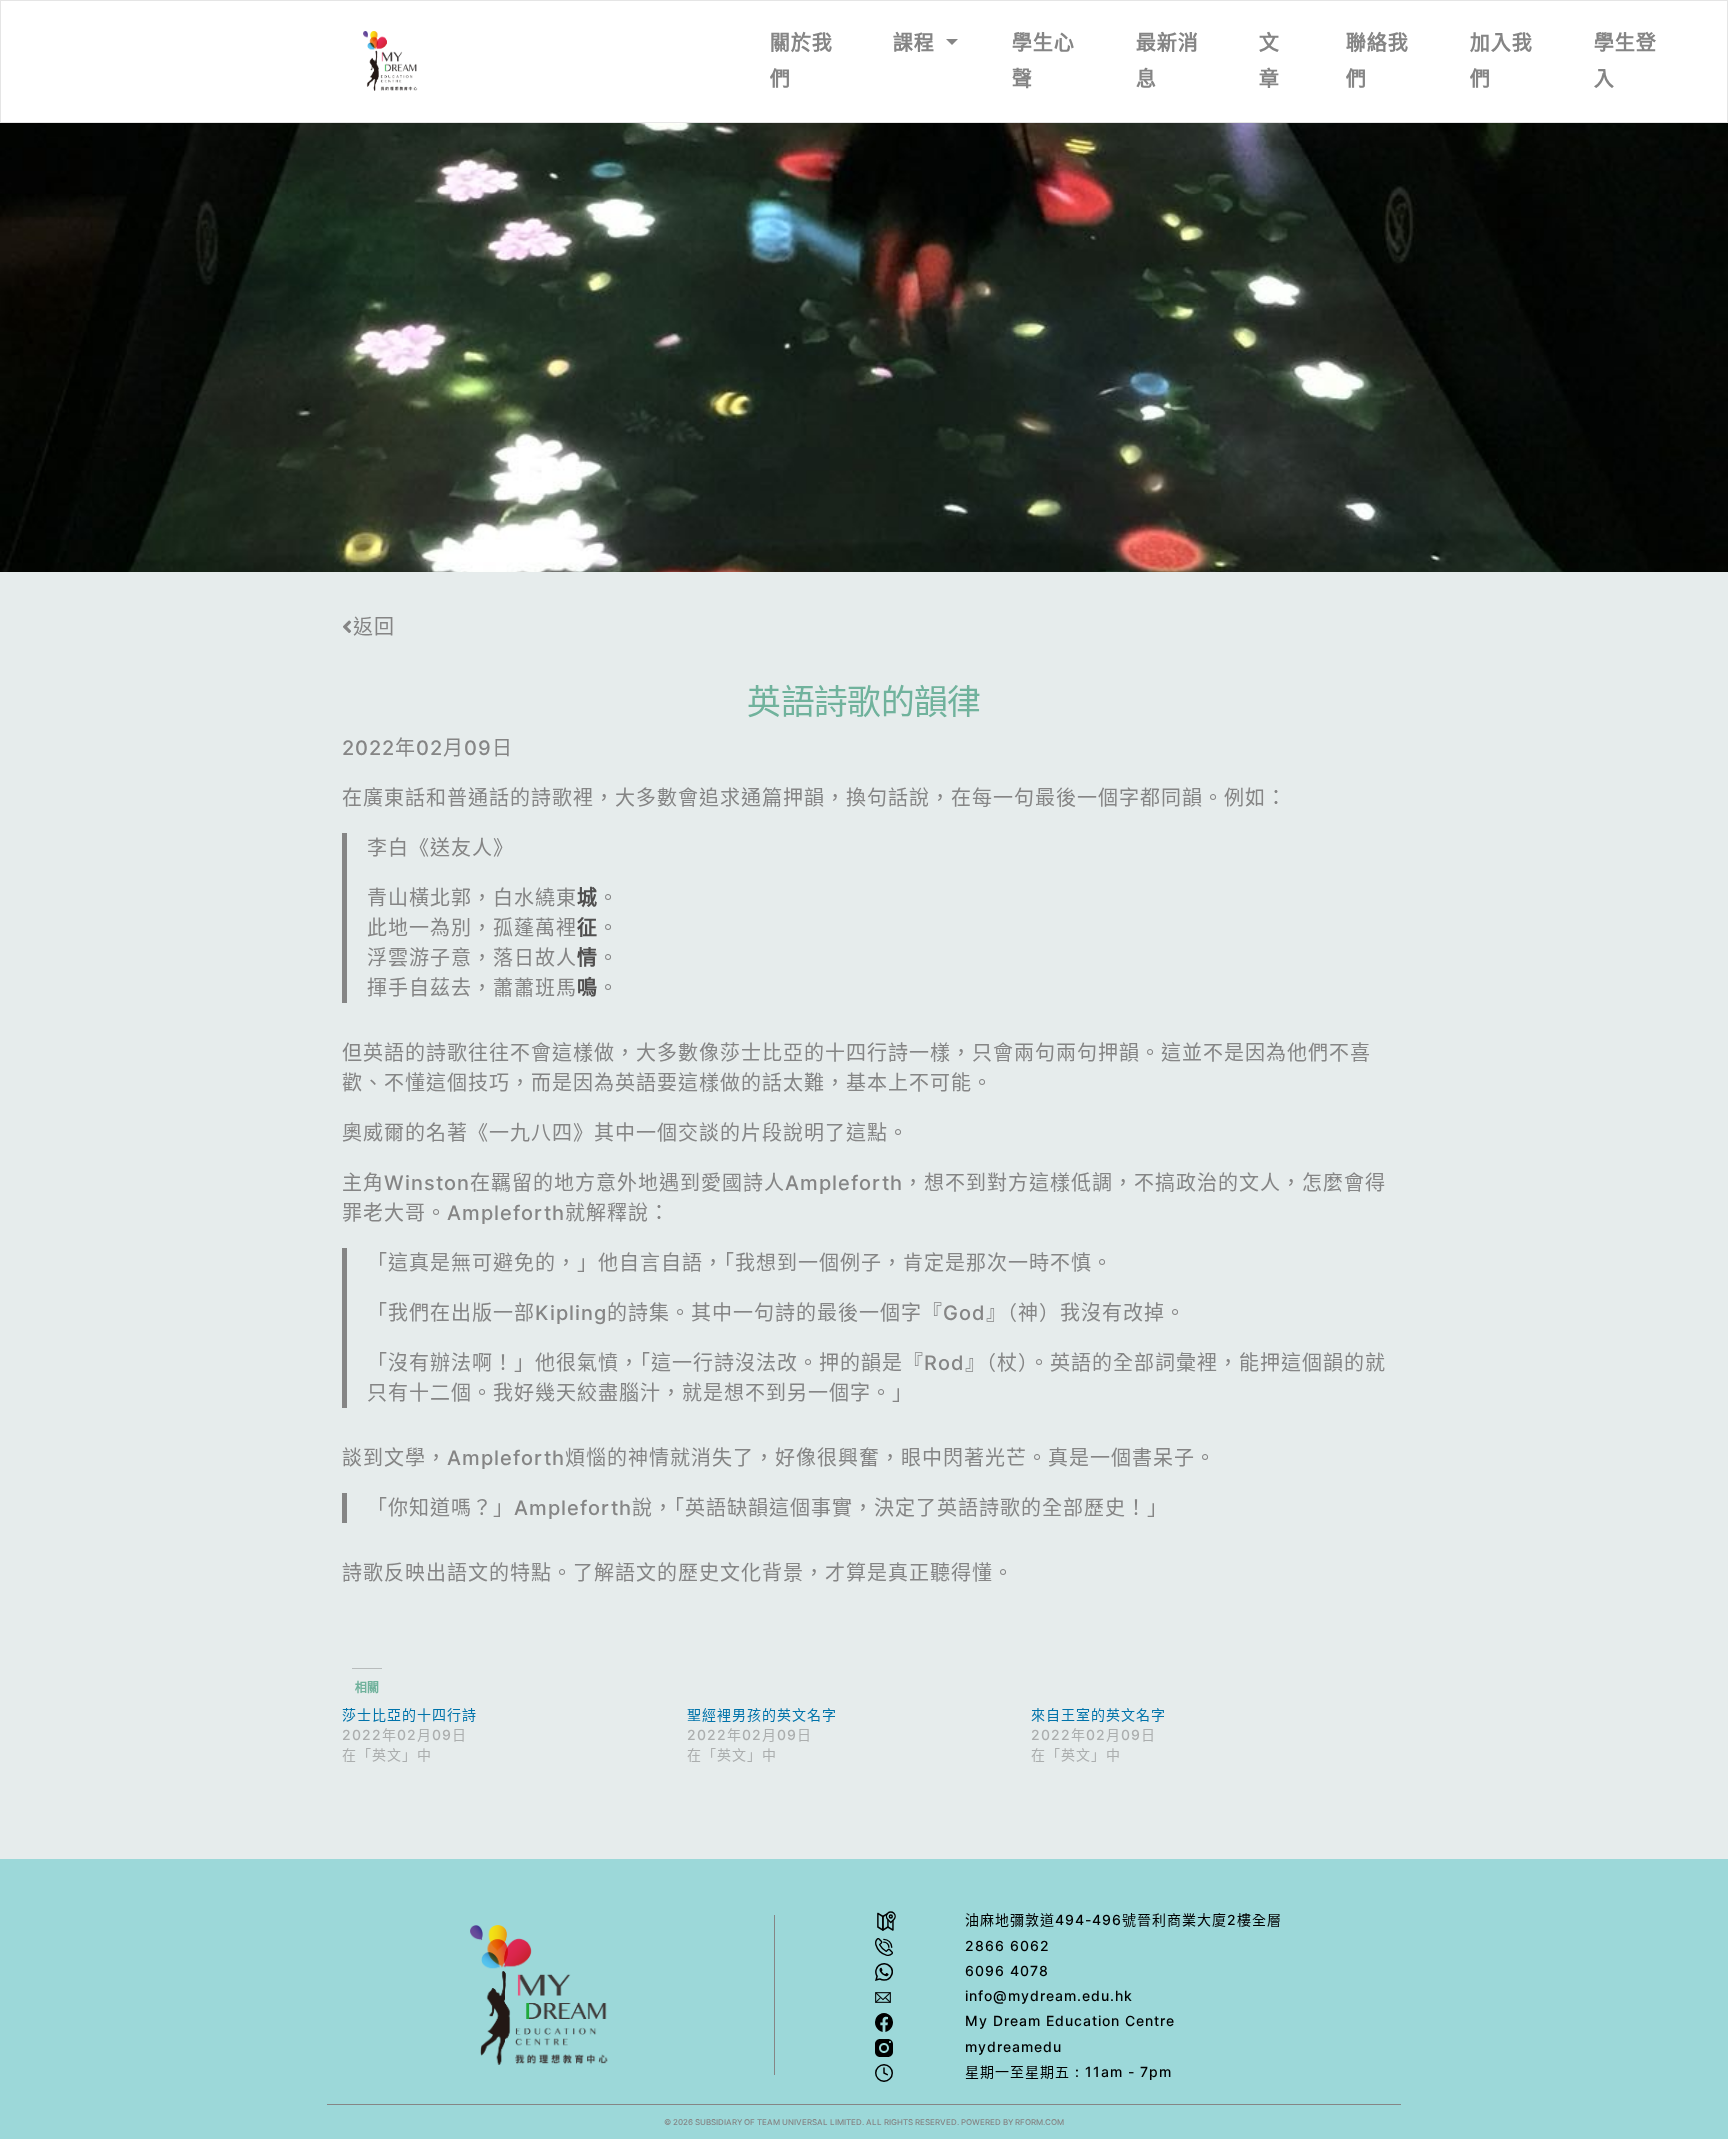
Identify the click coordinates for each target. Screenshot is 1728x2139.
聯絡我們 (1377, 61)
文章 (1269, 61)
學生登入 (1625, 61)
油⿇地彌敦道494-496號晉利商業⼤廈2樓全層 (1123, 1919)
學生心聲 (1043, 61)
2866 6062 (1007, 1945)
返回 (374, 627)
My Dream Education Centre (1070, 2020)
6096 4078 (1007, 1970)
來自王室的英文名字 (1098, 1714)
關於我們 (801, 61)
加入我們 (1501, 61)
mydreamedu (1013, 2046)
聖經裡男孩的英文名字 (762, 1714)
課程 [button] (917, 43)
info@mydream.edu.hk (1049, 1995)
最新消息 (1167, 61)
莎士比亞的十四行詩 (409, 1714)
